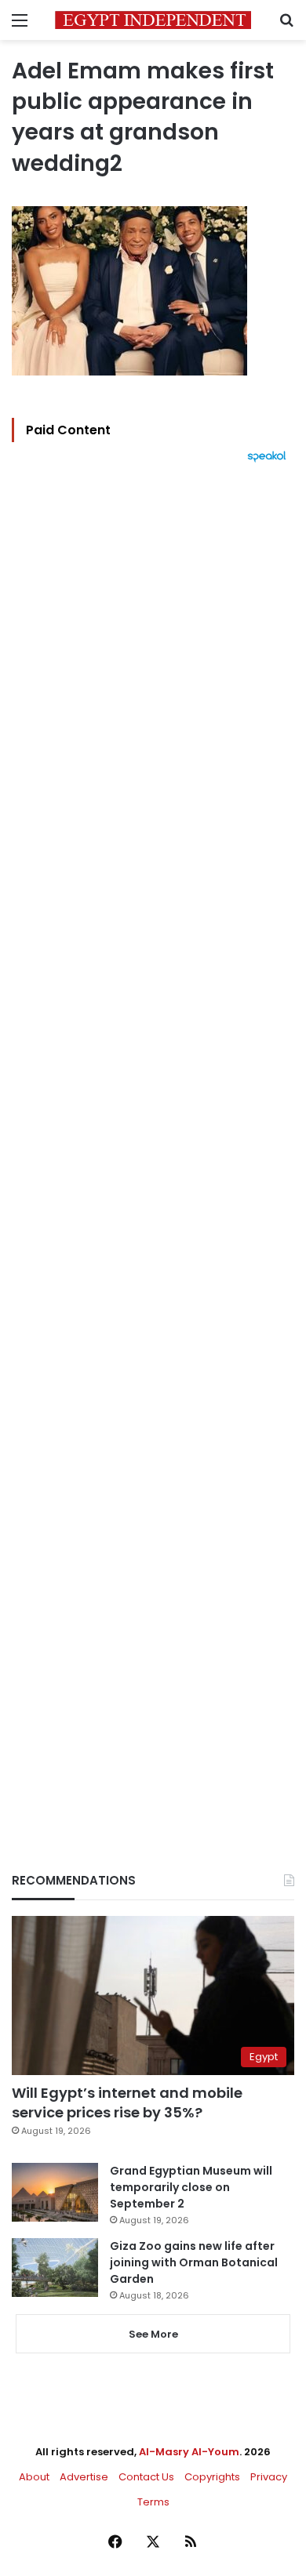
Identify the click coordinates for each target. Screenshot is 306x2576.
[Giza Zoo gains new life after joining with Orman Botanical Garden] (55, 2268)
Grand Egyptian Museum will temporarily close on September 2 (191, 2187)
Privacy (269, 2477)
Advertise (84, 2477)
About (34, 2477)
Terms (153, 2502)
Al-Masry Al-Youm (189, 2452)
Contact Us (146, 2477)
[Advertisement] (153, 1141)
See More (153, 2334)
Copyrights (212, 2477)
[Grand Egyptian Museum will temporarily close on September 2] (55, 2192)
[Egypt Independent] (153, 20)
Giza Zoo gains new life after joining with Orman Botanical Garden (194, 2262)
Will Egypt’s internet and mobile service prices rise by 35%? (127, 2103)
